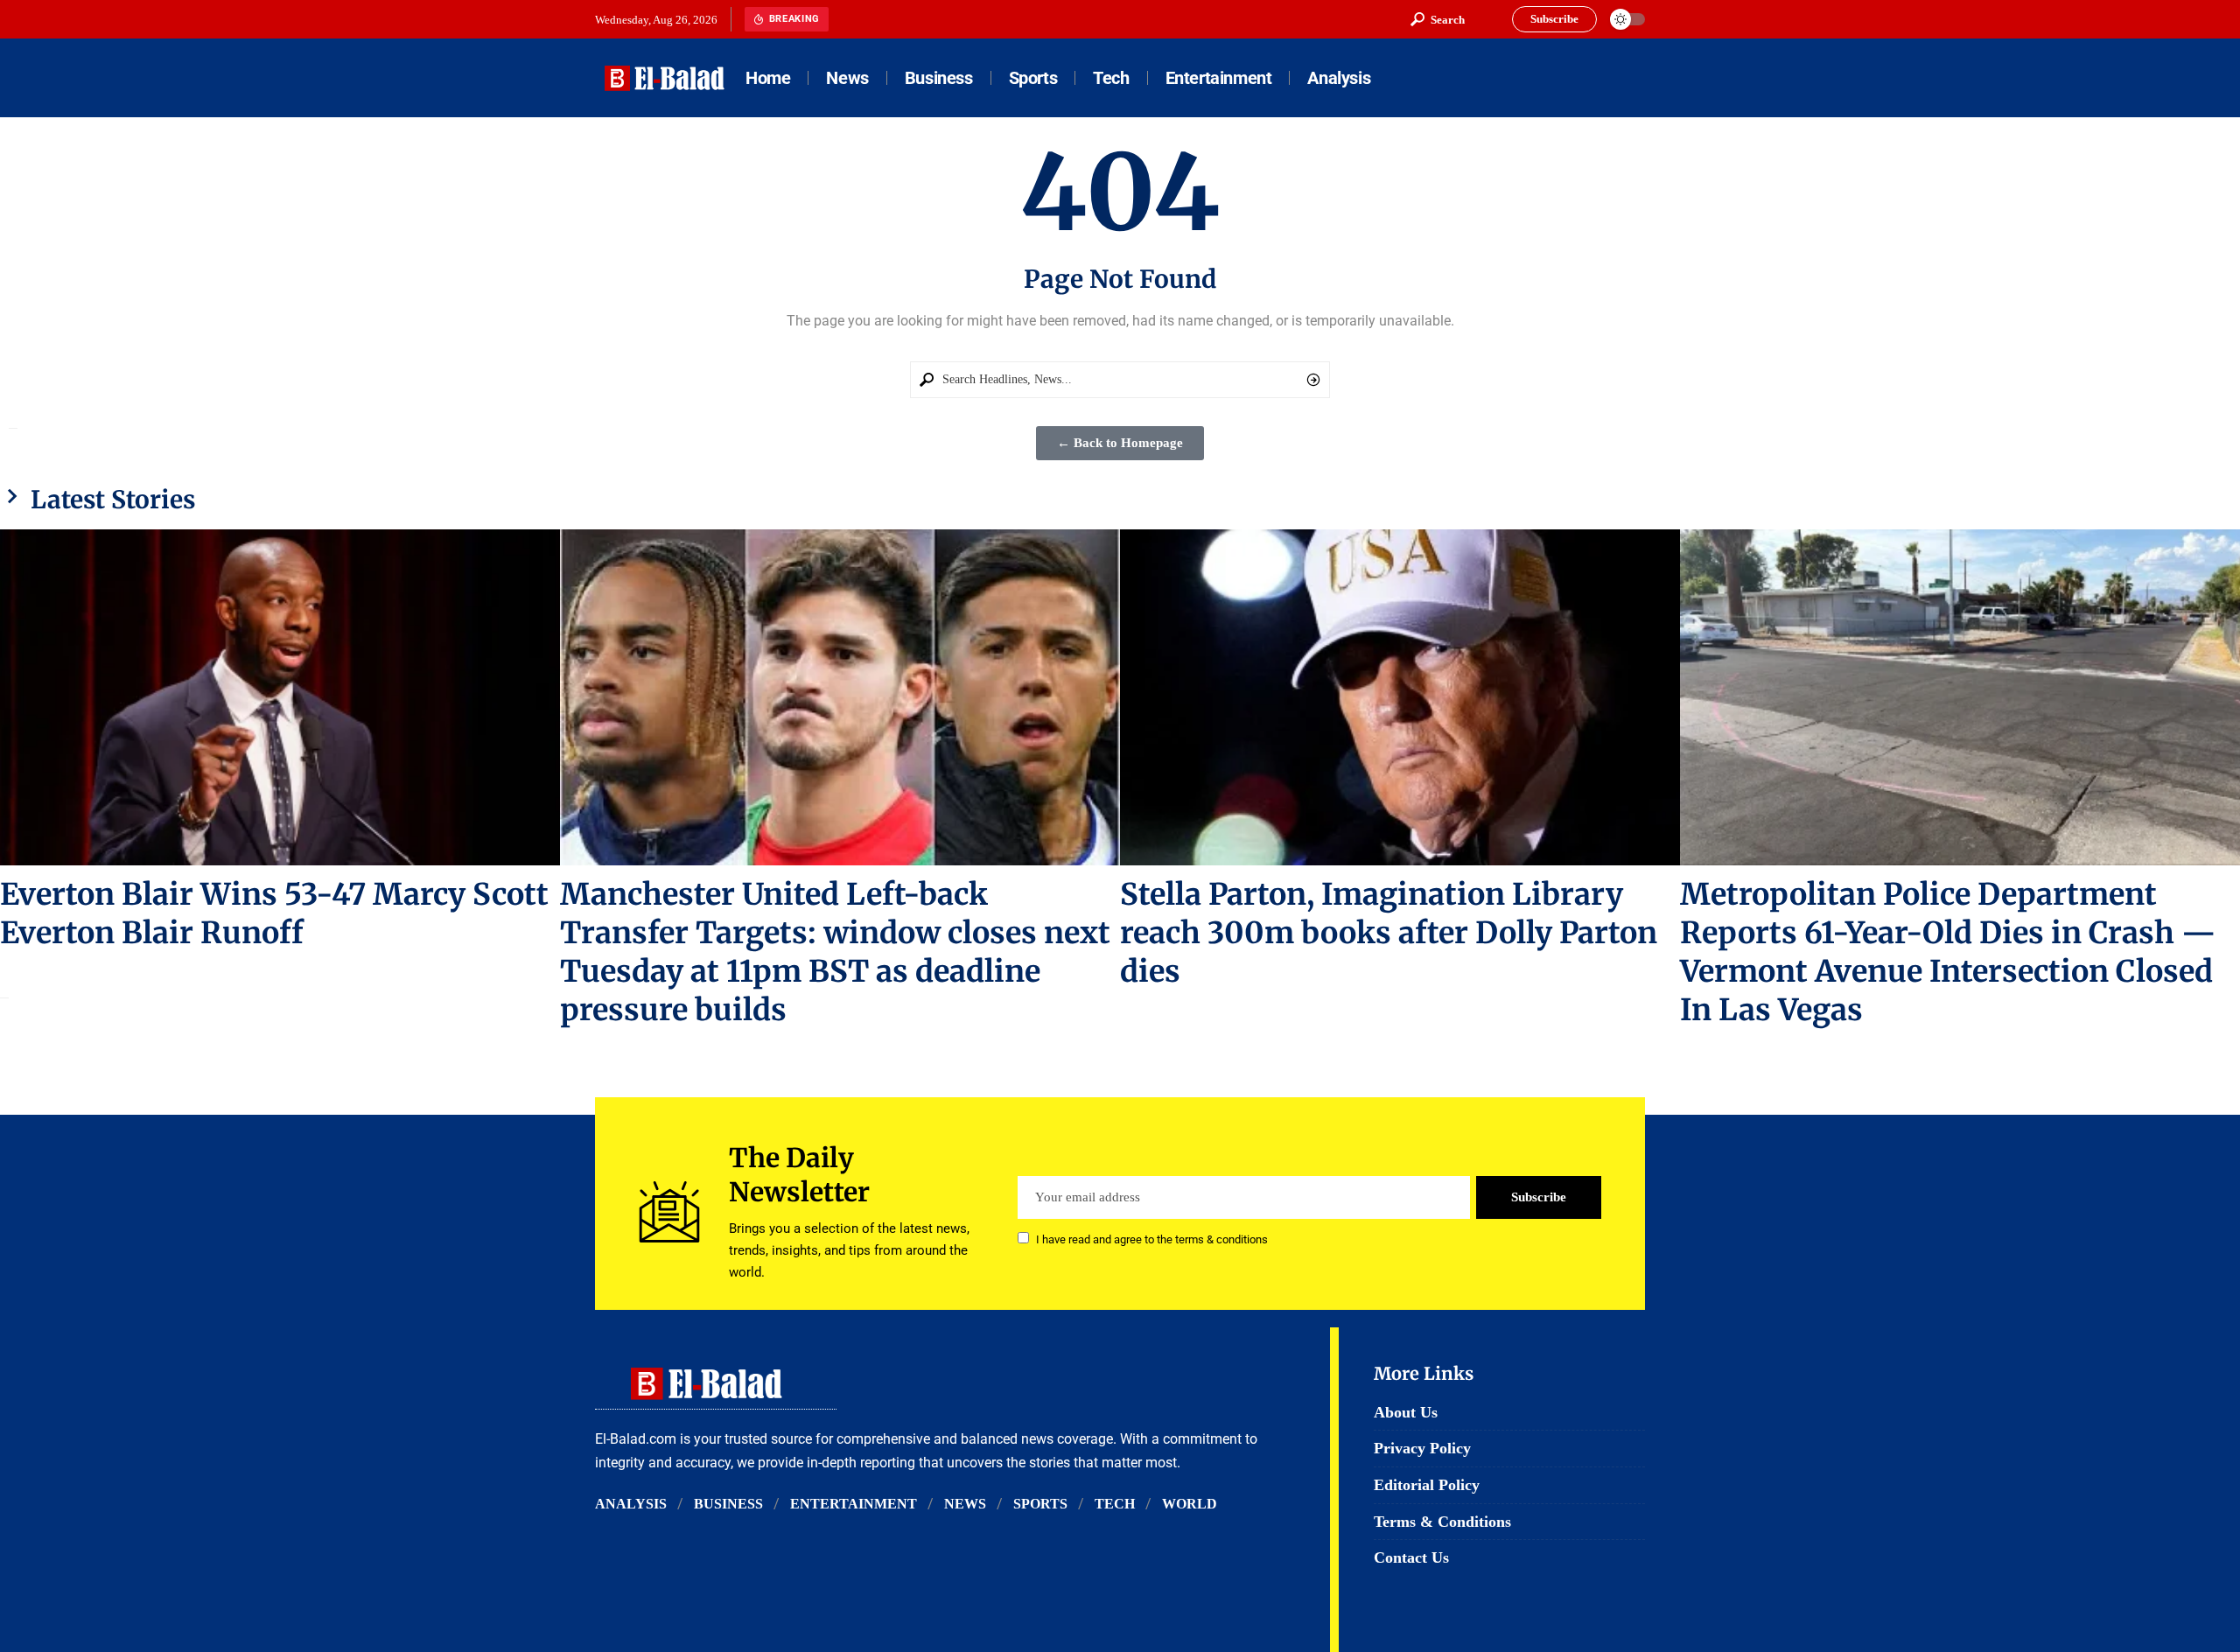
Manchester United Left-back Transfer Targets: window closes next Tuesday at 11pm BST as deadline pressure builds (835, 952)
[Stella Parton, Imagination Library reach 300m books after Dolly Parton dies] (1400, 697)
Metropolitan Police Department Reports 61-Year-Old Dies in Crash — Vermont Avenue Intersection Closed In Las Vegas (1948, 952)
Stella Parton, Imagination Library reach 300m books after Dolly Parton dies (1389, 933)
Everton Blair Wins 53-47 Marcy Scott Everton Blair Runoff (274, 913)
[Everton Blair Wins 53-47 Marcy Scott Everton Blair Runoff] (280, 697)
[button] (1438, 19)
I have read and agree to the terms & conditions (1152, 1239)
